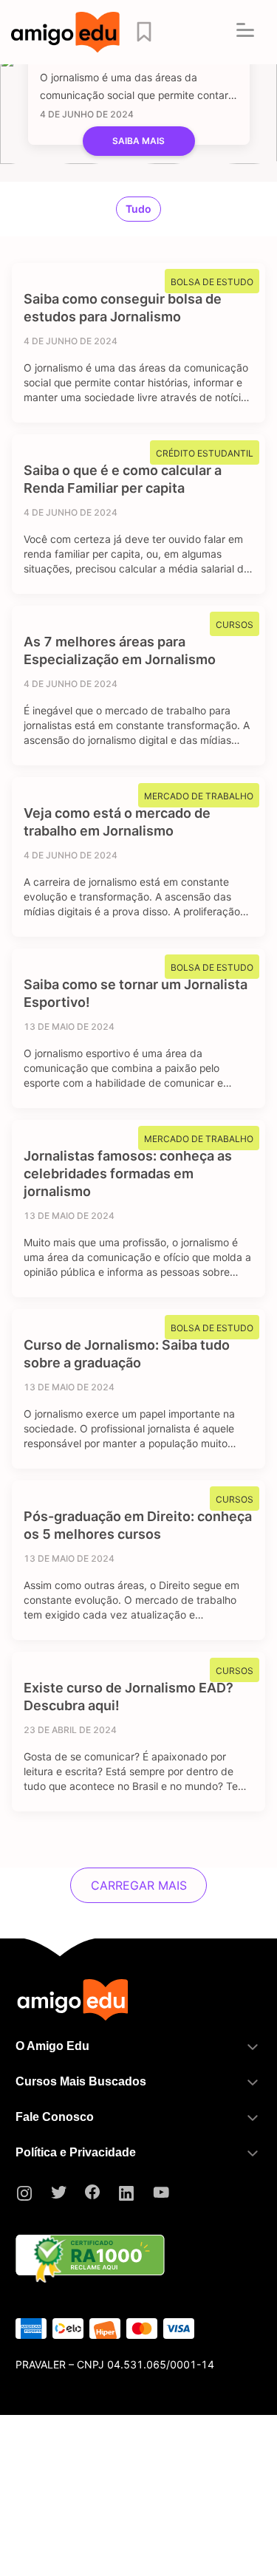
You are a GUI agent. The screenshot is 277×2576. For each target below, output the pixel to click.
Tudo (138, 209)
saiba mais (138, 141)
